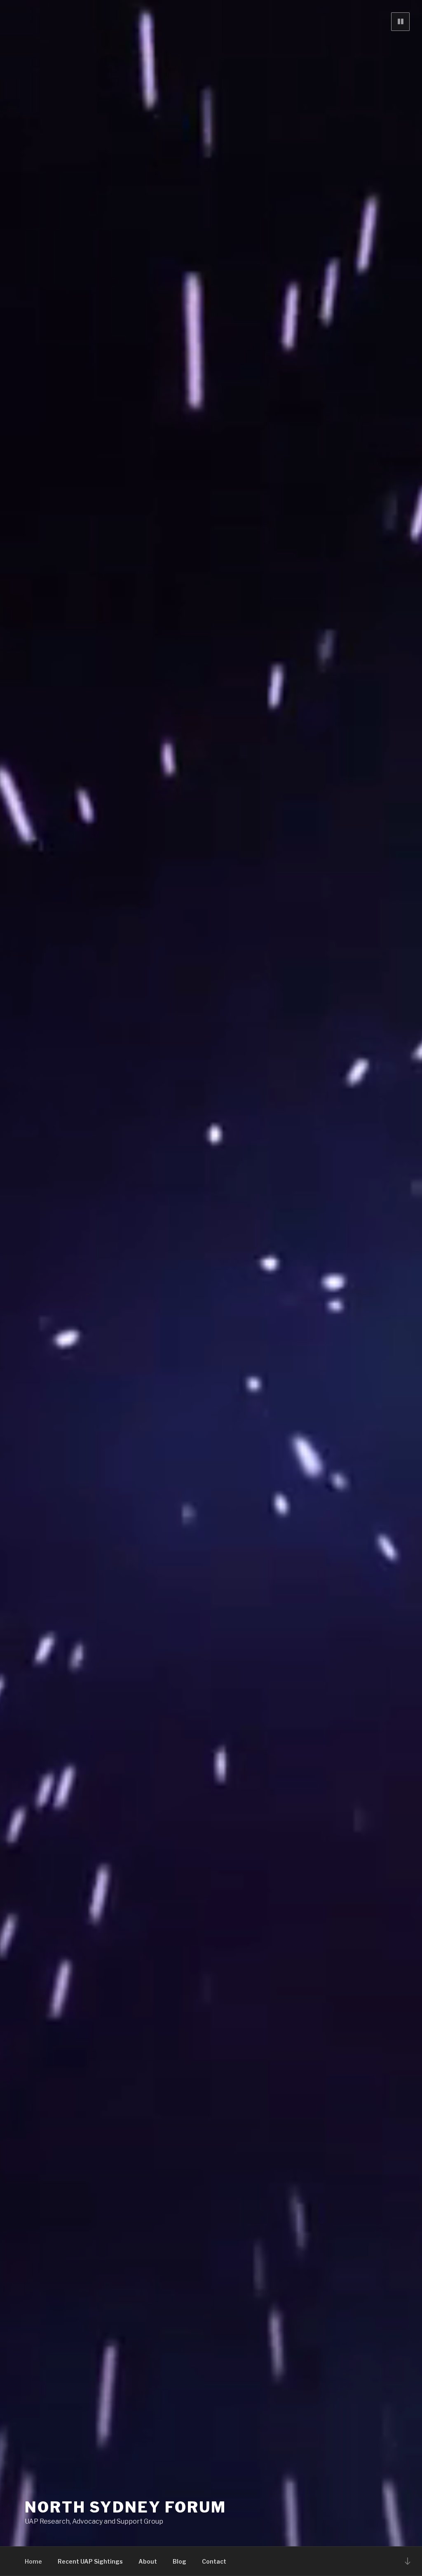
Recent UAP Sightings (90, 2561)
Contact (214, 2561)
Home (33, 2561)
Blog (179, 2561)
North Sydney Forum (125, 2507)
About (148, 2561)
